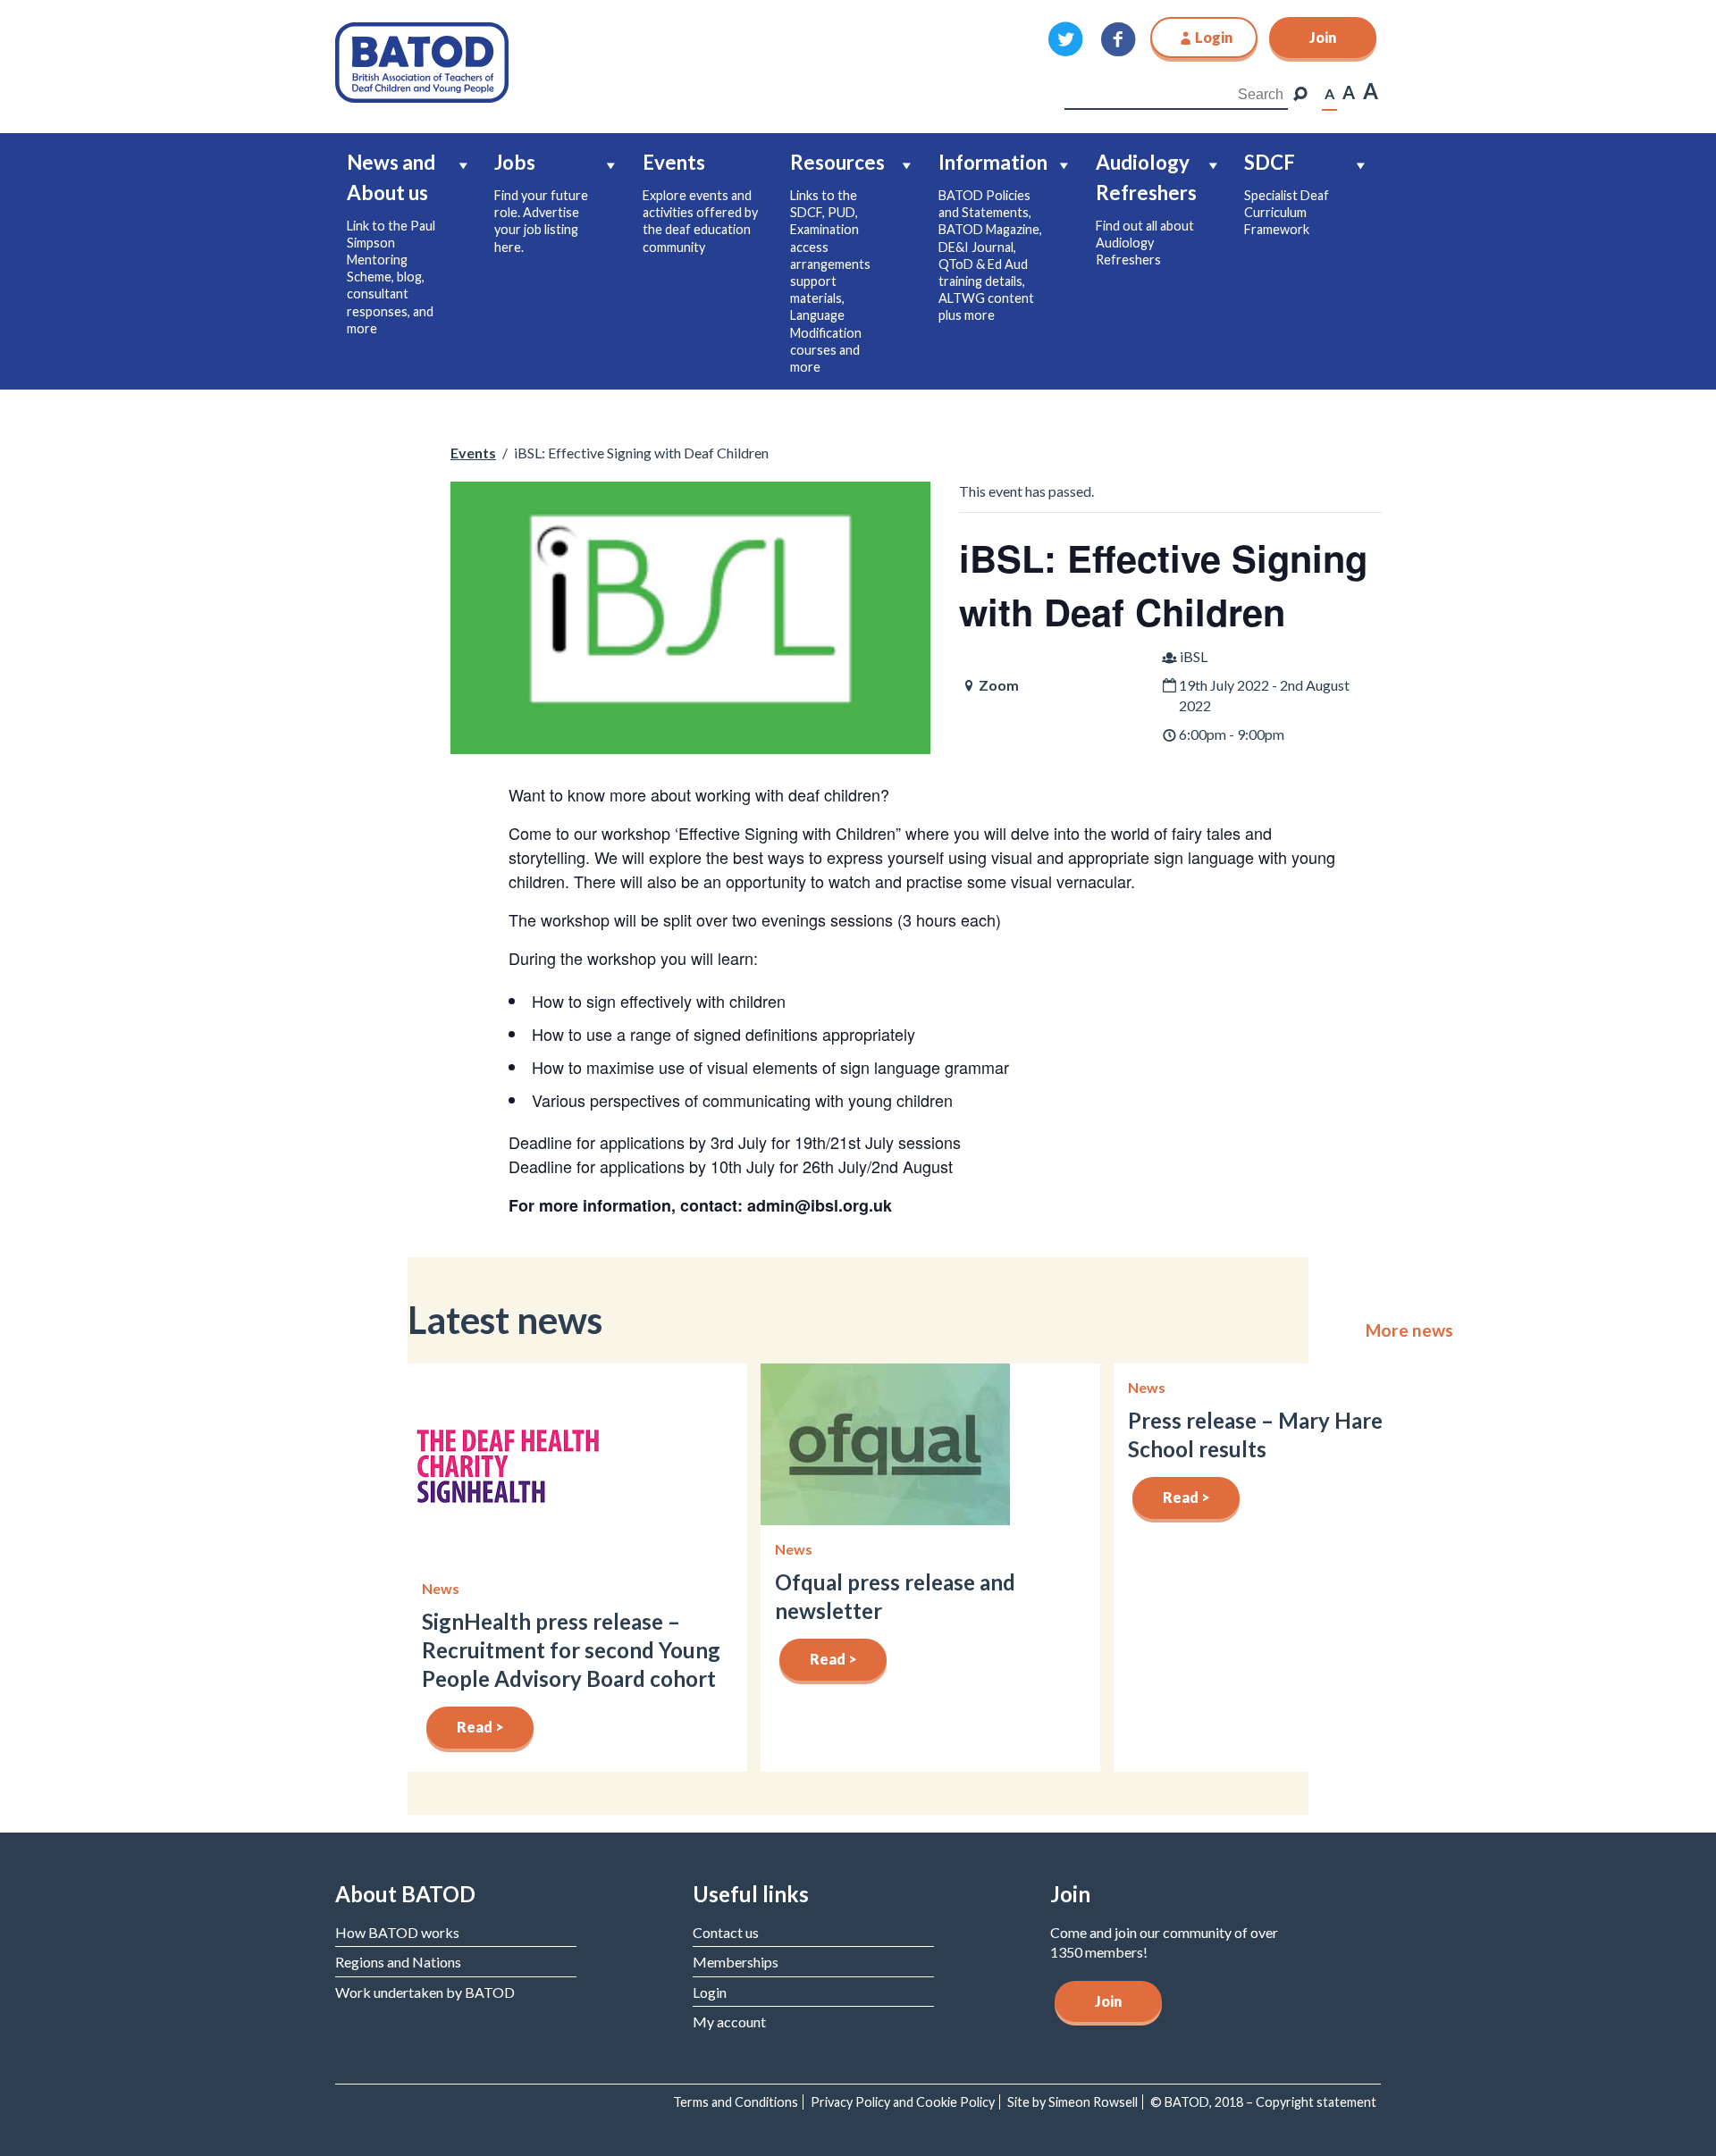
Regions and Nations (398, 1962)
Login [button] (1214, 37)
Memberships (736, 1962)
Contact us (726, 1932)
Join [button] (1323, 37)
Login (710, 1992)
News (441, 1588)
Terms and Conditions (736, 2102)
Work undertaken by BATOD (425, 1992)
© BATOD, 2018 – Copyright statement (1263, 2102)
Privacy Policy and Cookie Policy (903, 2102)
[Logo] (422, 60)
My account (729, 2022)
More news (1409, 1330)
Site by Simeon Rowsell (1072, 2102)
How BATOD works (397, 1932)
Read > (480, 1727)
